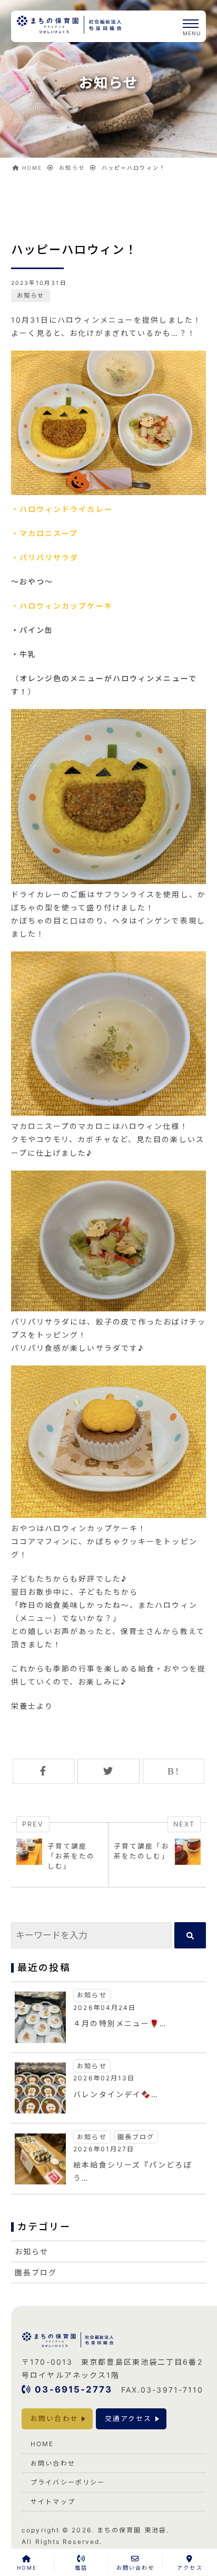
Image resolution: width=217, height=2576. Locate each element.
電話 (81, 2568)
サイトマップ (53, 2502)
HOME (42, 2444)
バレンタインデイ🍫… (116, 2094)
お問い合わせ (55, 2419)
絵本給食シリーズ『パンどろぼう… (132, 2171)
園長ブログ (136, 2137)
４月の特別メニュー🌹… (120, 2023)
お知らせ (31, 295)
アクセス (190, 2568)
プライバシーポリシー (68, 2482)
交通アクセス (129, 2419)
